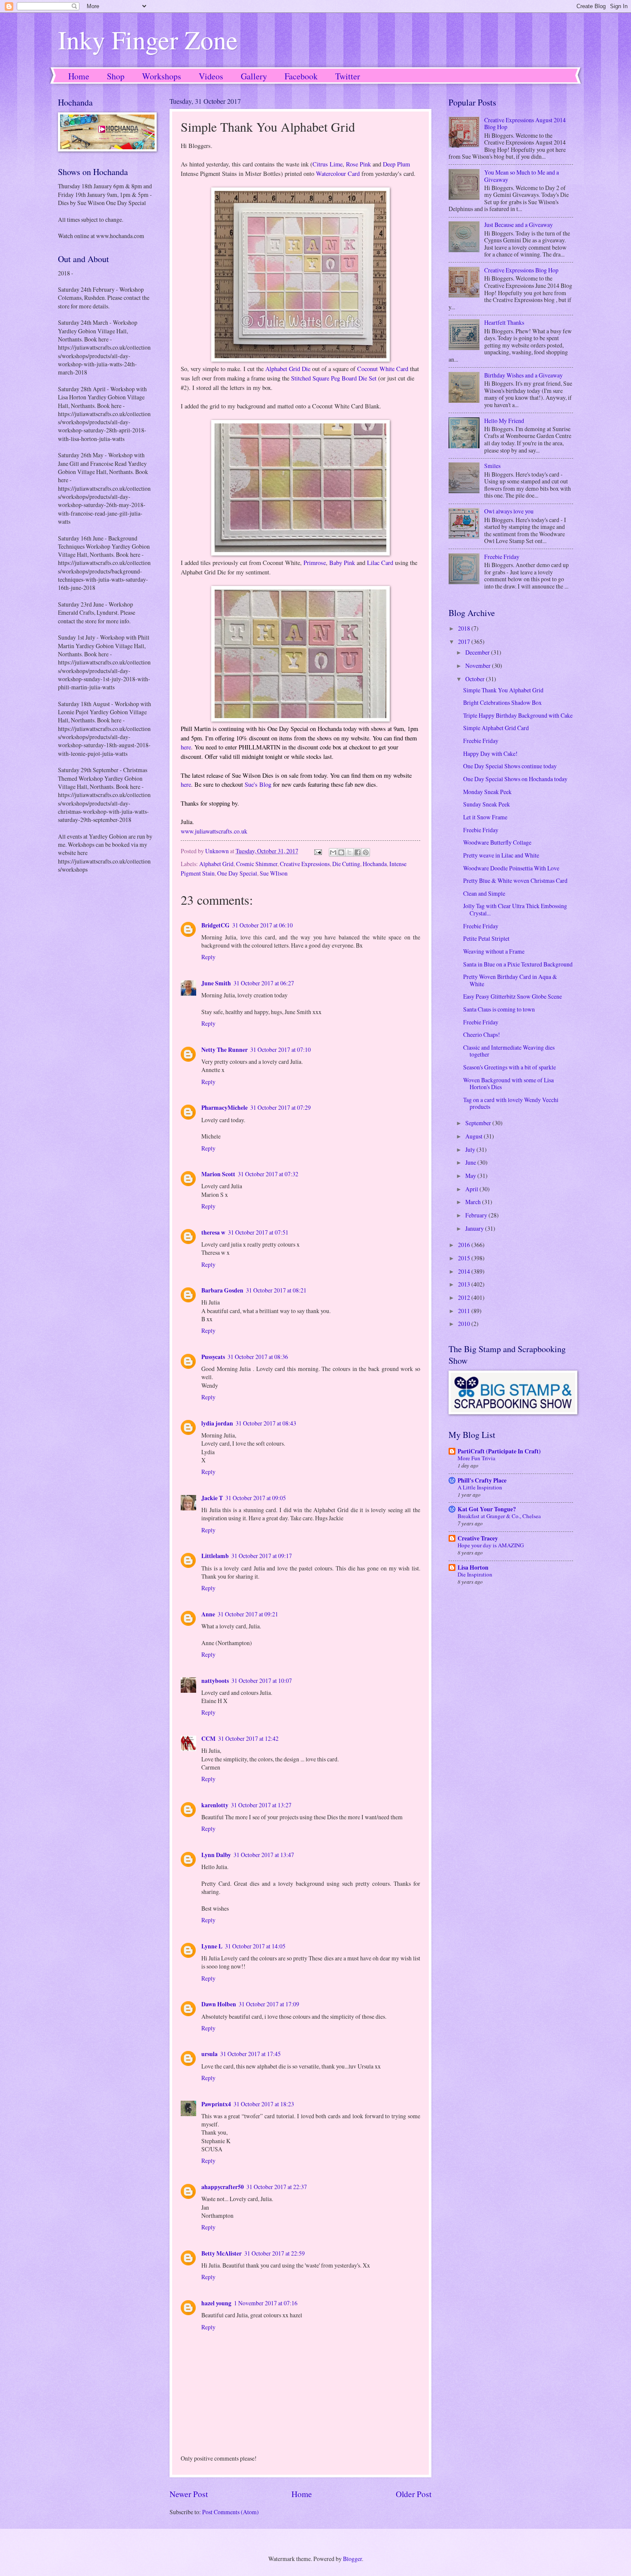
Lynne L (212, 1946)
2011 (465, 1311)
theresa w (213, 1232)
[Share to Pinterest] (366, 852)
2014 (465, 1271)
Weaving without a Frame (494, 951)
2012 (465, 1297)
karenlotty (215, 1805)
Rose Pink (358, 164)
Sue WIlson (274, 873)
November (479, 666)
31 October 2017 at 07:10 (281, 1049)
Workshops (162, 76)
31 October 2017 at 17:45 (250, 2054)
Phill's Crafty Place (482, 1480)
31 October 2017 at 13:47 (264, 1855)
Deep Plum (396, 164)
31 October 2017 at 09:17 (262, 1556)
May (471, 1176)
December (478, 652)
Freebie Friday (502, 557)
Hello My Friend (504, 421)
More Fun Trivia (476, 1458)
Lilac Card (380, 563)
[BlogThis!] (341, 852)
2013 (465, 1284)
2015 (465, 1258)
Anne (208, 1614)
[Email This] (333, 852)
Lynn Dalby (216, 1855)
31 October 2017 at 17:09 (269, 2004)
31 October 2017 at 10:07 (262, 1681)
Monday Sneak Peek (487, 792)
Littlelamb (215, 1556)
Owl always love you (509, 511)
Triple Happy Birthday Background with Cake (518, 715)
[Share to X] (349, 852)
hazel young (216, 2303)
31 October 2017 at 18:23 (264, 2104)
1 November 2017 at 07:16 (266, 2303)
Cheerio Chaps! (482, 1034)
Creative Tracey (478, 1538)
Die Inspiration (475, 1574)
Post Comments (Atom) (231, 2512)
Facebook (301, 76)
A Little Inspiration (480, 1487)
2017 (465, 642)
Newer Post (189, 2494)
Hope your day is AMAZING (491, 1545)
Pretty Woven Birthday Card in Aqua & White (510, 980)
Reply (208, 957)
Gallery (254, 76)
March (474, 1202)
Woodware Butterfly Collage (497, 842)
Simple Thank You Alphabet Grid (503, 690)
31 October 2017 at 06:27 (264, 983)
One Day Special (237, 873)
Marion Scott (218, 1174)
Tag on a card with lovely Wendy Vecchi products (511, 1103)
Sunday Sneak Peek (487, 804)
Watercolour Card (338, 174)
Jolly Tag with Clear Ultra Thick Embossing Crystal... (515, 909)
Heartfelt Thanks (504, 322)
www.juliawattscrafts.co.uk (214, 831)
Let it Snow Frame (485, 817)
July (471, 1149)
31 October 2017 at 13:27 (261, 1805)
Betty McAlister (221, 2253)
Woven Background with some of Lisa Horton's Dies (508, 1084)
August (475, 1136)
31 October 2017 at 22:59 (275, 2253)
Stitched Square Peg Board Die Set (334, 378)
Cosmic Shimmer (257, 864)
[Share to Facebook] (358, 852)
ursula (209, 2054)
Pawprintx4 (216, 2104)
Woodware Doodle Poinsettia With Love (511, 868)
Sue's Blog (258, 784)
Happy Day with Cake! (490, 753)
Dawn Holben (219, 2004)
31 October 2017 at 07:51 (258, 1232)
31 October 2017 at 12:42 (248, 1738)
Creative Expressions (305, 864)
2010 (465, 1324)
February (477, 1215)
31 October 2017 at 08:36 (258, 1357)
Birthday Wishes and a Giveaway (523, 375)
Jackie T (212, 1498)
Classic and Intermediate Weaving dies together (509, 1051)
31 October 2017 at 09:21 (248, 1614)
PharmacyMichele (224, 1108)
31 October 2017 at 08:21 (276, 1290)
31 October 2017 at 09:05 (256, 1498)
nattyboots (215, 1681)
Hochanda (375, 864)
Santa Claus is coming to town (499, 1009)
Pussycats (213, 1357)
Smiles (492, 466)
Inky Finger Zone (148, 39)
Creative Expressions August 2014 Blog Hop (525, 124)
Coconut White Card (383, 369)
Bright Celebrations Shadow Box (502, 702)
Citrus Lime (328, 164)
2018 (465, 628)
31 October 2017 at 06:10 (262, 925)
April (472, 1189)
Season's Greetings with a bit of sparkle (510, 1067)
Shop (116, 76)
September (479, 1123)
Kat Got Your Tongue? (487, 1509)
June (471, 1162)
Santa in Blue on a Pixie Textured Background (518, 964)
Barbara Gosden (222, 1290)
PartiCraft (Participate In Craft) (499, 1451)
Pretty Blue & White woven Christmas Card (515, 880)
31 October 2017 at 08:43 (266, 1423)
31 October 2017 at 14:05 (255, 1946)
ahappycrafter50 (223, 2187)
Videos (211, 76)
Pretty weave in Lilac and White (501, 855)
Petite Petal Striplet (486, 938)
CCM (208, 1739)
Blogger (352, 2559)
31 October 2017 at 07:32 (268, 1174)
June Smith (216, 983)
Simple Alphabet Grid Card (496, 728)
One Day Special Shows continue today (510, 766)
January (475, 1228)
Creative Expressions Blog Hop (521, 270)
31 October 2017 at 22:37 (277, 2187)
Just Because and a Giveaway (519, 225)
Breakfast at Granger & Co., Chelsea (499, 1516)
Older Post (414, 2494)
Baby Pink (342, 563)
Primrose (315, 563)
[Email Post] (318, 851)
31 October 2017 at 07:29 (281, 1107)
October (476, 679)
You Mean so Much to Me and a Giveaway (522, 176)
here (186, 747)
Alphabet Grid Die (288, 369)
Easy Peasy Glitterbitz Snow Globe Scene (513, 996)
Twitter (348, 76)
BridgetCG (215, 925)
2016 (465, 1245)
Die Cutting (346, 864)
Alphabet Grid (216, 864)
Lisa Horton (473, 1567)
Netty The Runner (224, 1050)
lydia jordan (217, 1423)
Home (79, 76)
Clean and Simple (484, 893)
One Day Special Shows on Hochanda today (515, 779)
